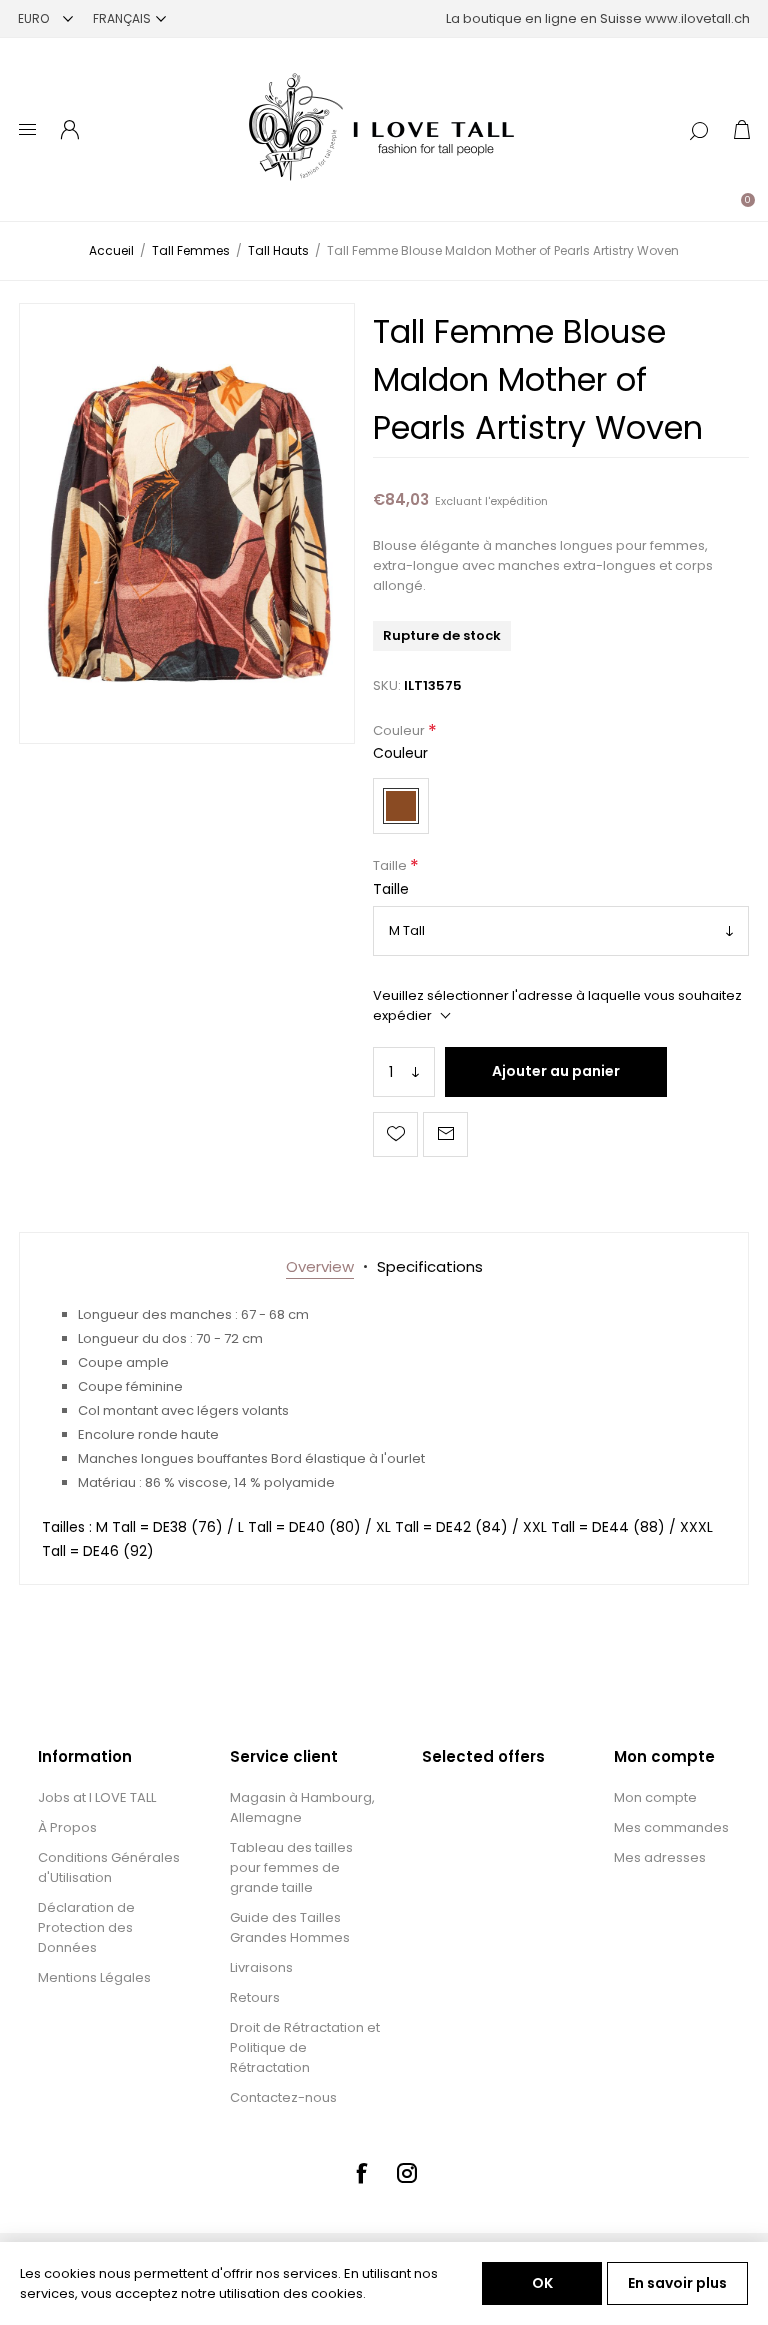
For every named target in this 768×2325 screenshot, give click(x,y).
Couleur (400, 730)
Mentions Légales (94, 1977)
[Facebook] (361, 2173)
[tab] (320, 1266)
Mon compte (655, 1797)
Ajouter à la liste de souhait (395, 1134)
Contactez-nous (283, 2097)
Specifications (430, 1266)
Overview (320, 1266)
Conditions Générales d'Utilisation (109, 1867)
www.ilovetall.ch (697, 18)
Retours (255, 1997)
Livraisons (261, 1967)
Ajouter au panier (556, 1071)
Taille (391, 866)
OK (542, 2283)
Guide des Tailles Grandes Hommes (290, 1927)
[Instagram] (407, 2173)
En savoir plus (677, 2283)
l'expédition (516, 501)
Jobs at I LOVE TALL (97, 1797)
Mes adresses (660, 1857)
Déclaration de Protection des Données (86, 1927)
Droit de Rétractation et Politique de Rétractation (305, 2047)
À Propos (67, 1827)
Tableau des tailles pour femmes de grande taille (291, 1867)
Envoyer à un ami (445, 1134)
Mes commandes (671, 1827)
